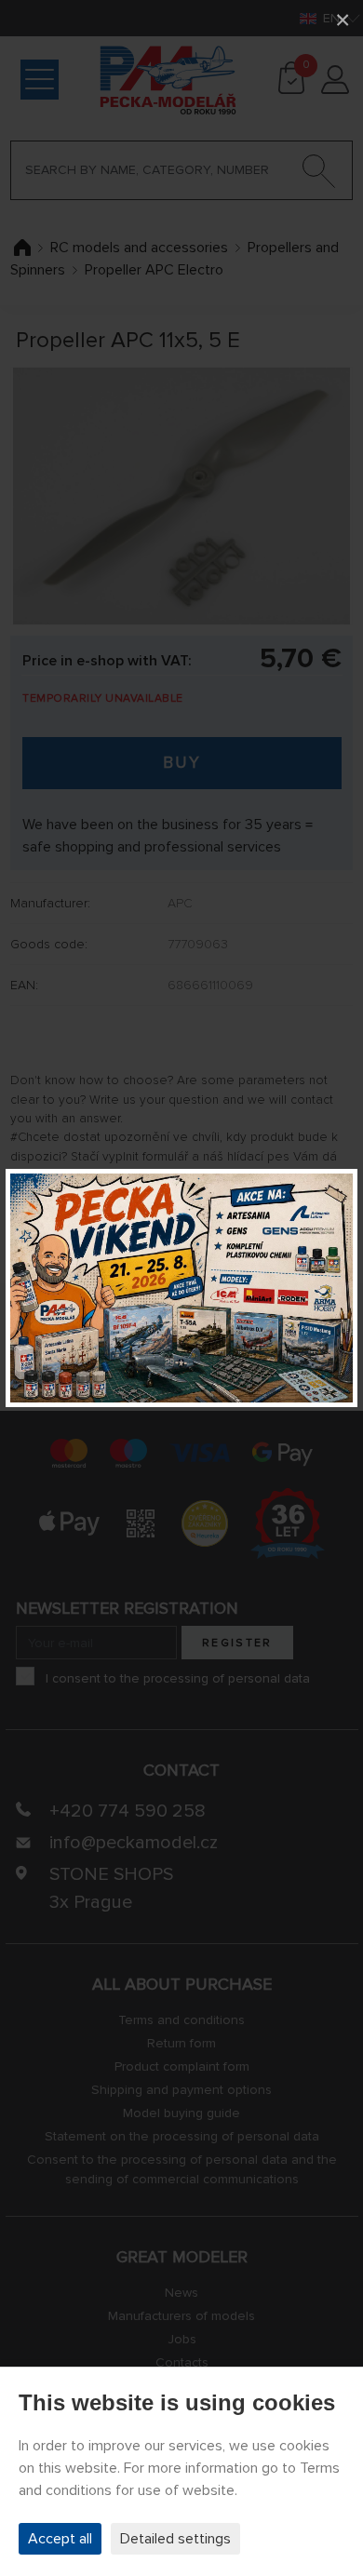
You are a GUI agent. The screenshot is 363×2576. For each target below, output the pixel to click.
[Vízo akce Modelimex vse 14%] (181, 1288)
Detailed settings (175, 2539)
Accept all (60, 2539)
